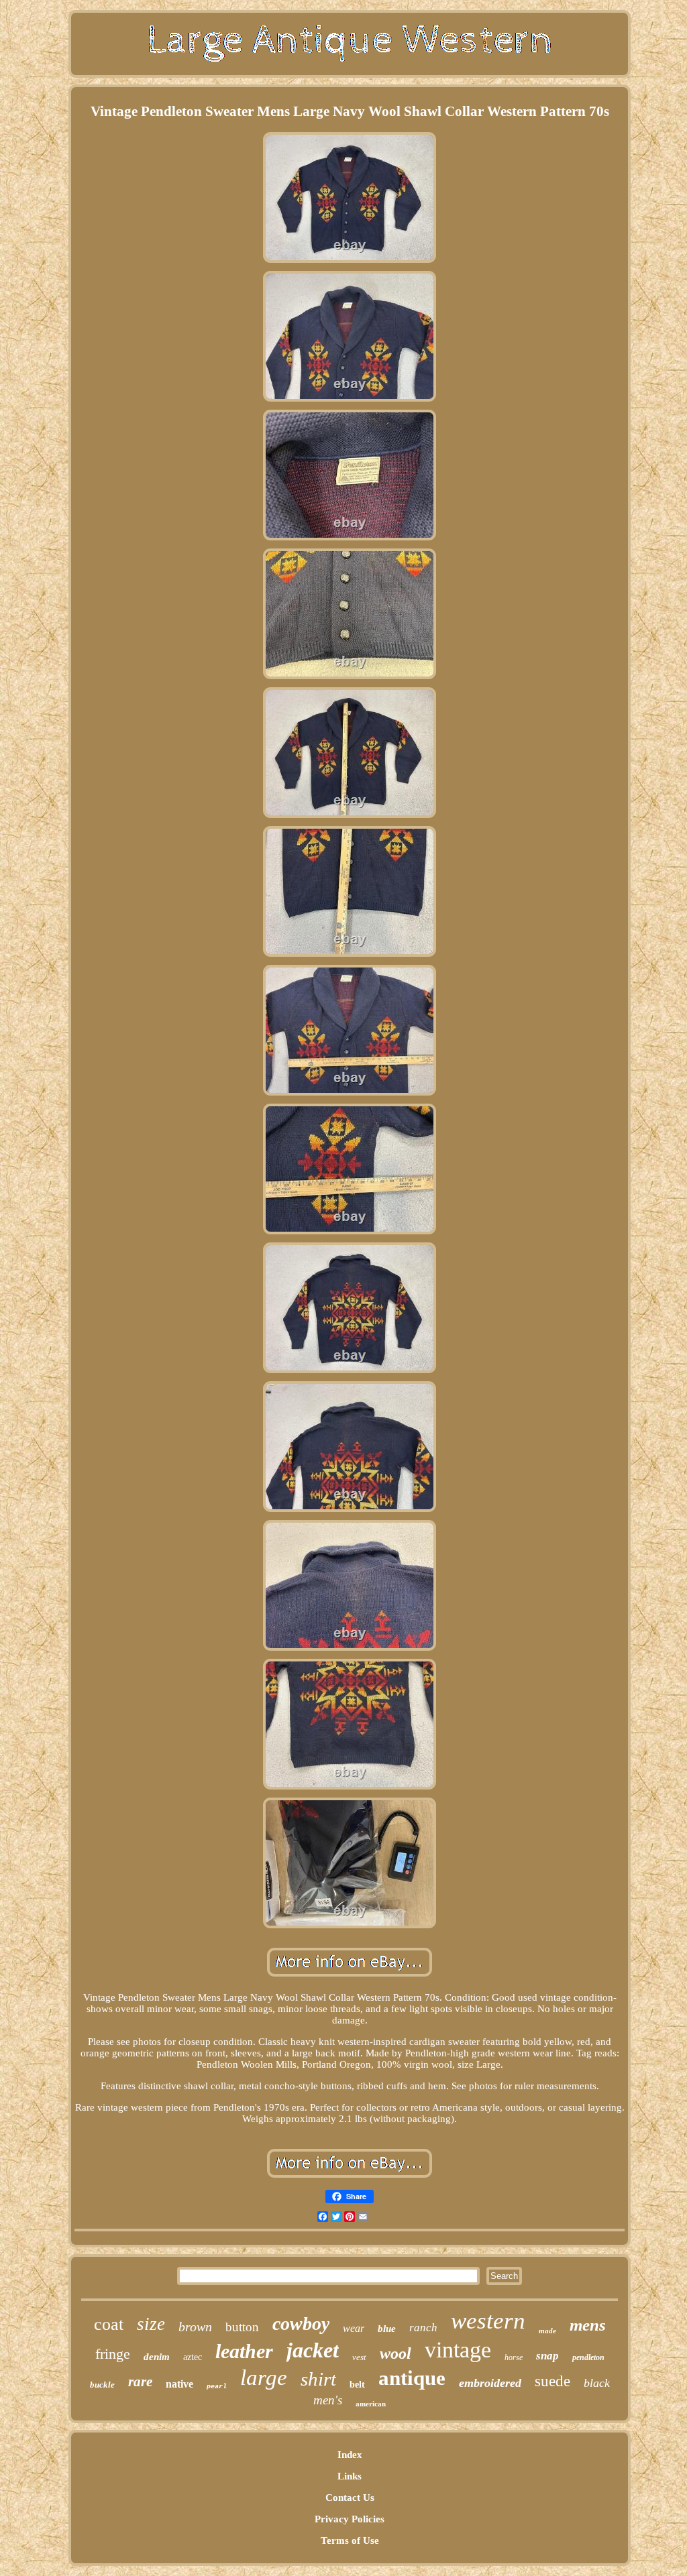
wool (395, 2353)
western (488, 2321)
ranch (423, 2328)
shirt (318, 2379)
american (371, 2404)
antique (412, 2378)
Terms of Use (350, 2540)
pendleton (588, 2357)
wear (354, 2328)
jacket (313, 2350)
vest (359, 2357)
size (151, 2324)
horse (514, 2357)
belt (357, 2385)
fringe (113, 2354)
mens (588, 2325)
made (547, 2331)
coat (109, 2324)
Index (350, 2455)
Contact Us (350, 2498)
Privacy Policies (350, 2519)
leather (244, 2351)
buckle (102, 2385)
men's (328, 2400)
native (179, 2384)
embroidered (490, 2383)
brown (195, 2327)
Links (350, 2476)
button (242, 2327)
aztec (193, 2357)
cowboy (301, 2324)
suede (552, 2381)
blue (387, 2329)
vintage (458, 2350)
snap (547, 2356)
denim (157, 2357)
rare (140, 2382)
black (597, 2383)
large (264, 2378)
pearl (217, 2387)
